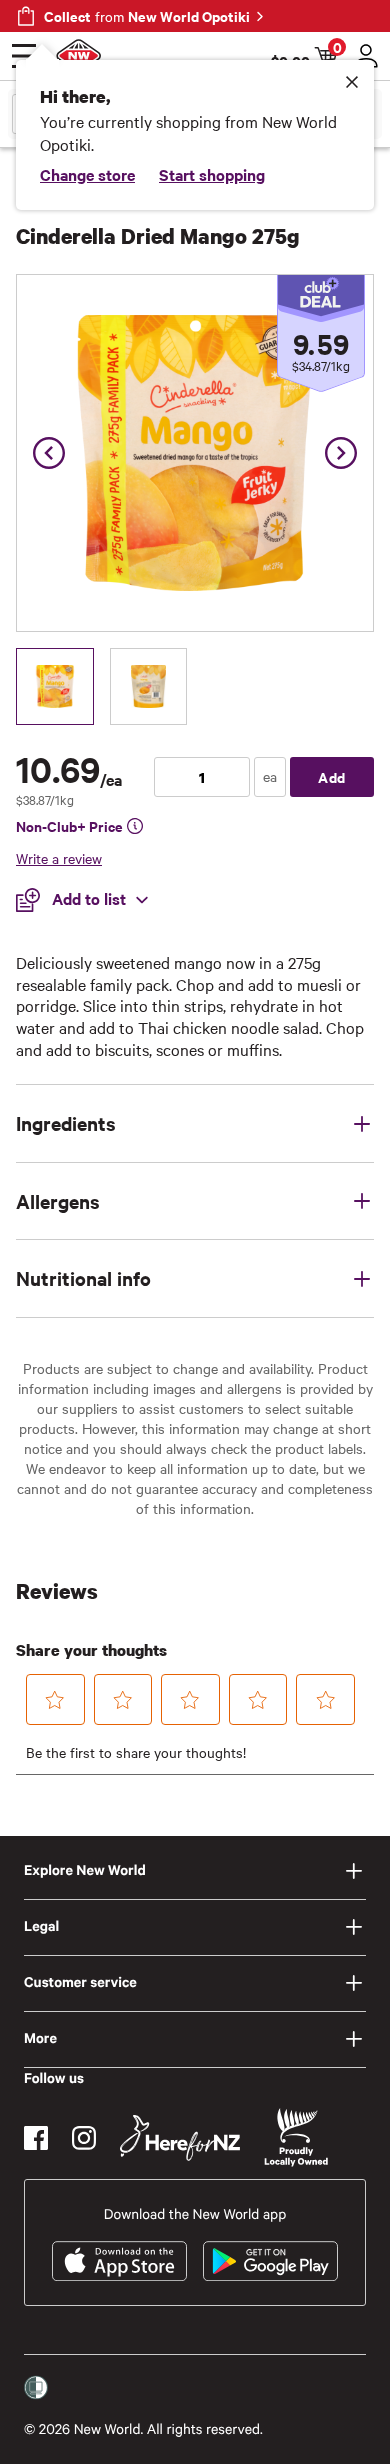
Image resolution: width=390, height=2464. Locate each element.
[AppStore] (119, 2261)
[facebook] (36, 2138)
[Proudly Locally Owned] (296, 2137)
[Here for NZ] (180, 2138)
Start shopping (212, 174)
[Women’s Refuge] (36, 2387)
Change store (87, 174)
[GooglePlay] (270, 2261)
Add (332, 776)
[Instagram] (84, 2138)
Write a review (59, 858)
